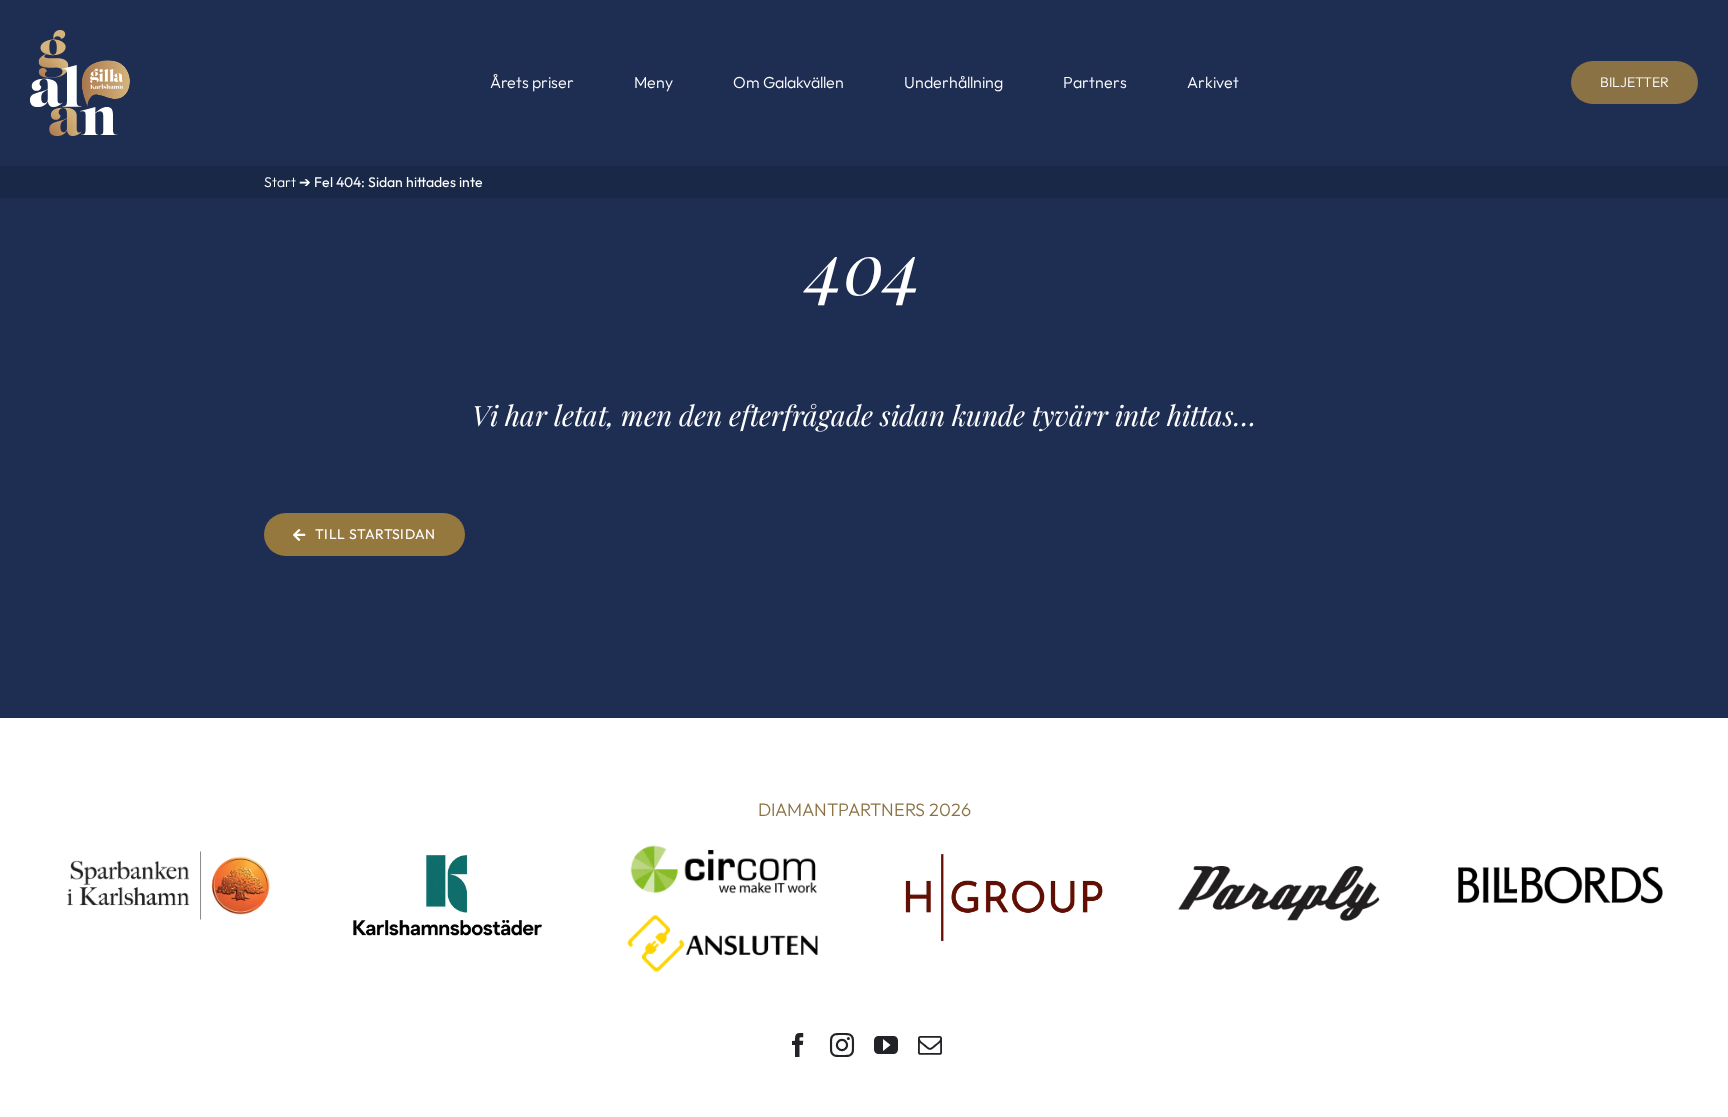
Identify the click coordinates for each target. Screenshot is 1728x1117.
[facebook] (798, 1045)
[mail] (930, 1045)
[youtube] (886, 1045)
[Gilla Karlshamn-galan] (80, 38)
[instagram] (842, 1045)
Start (280, 182)
